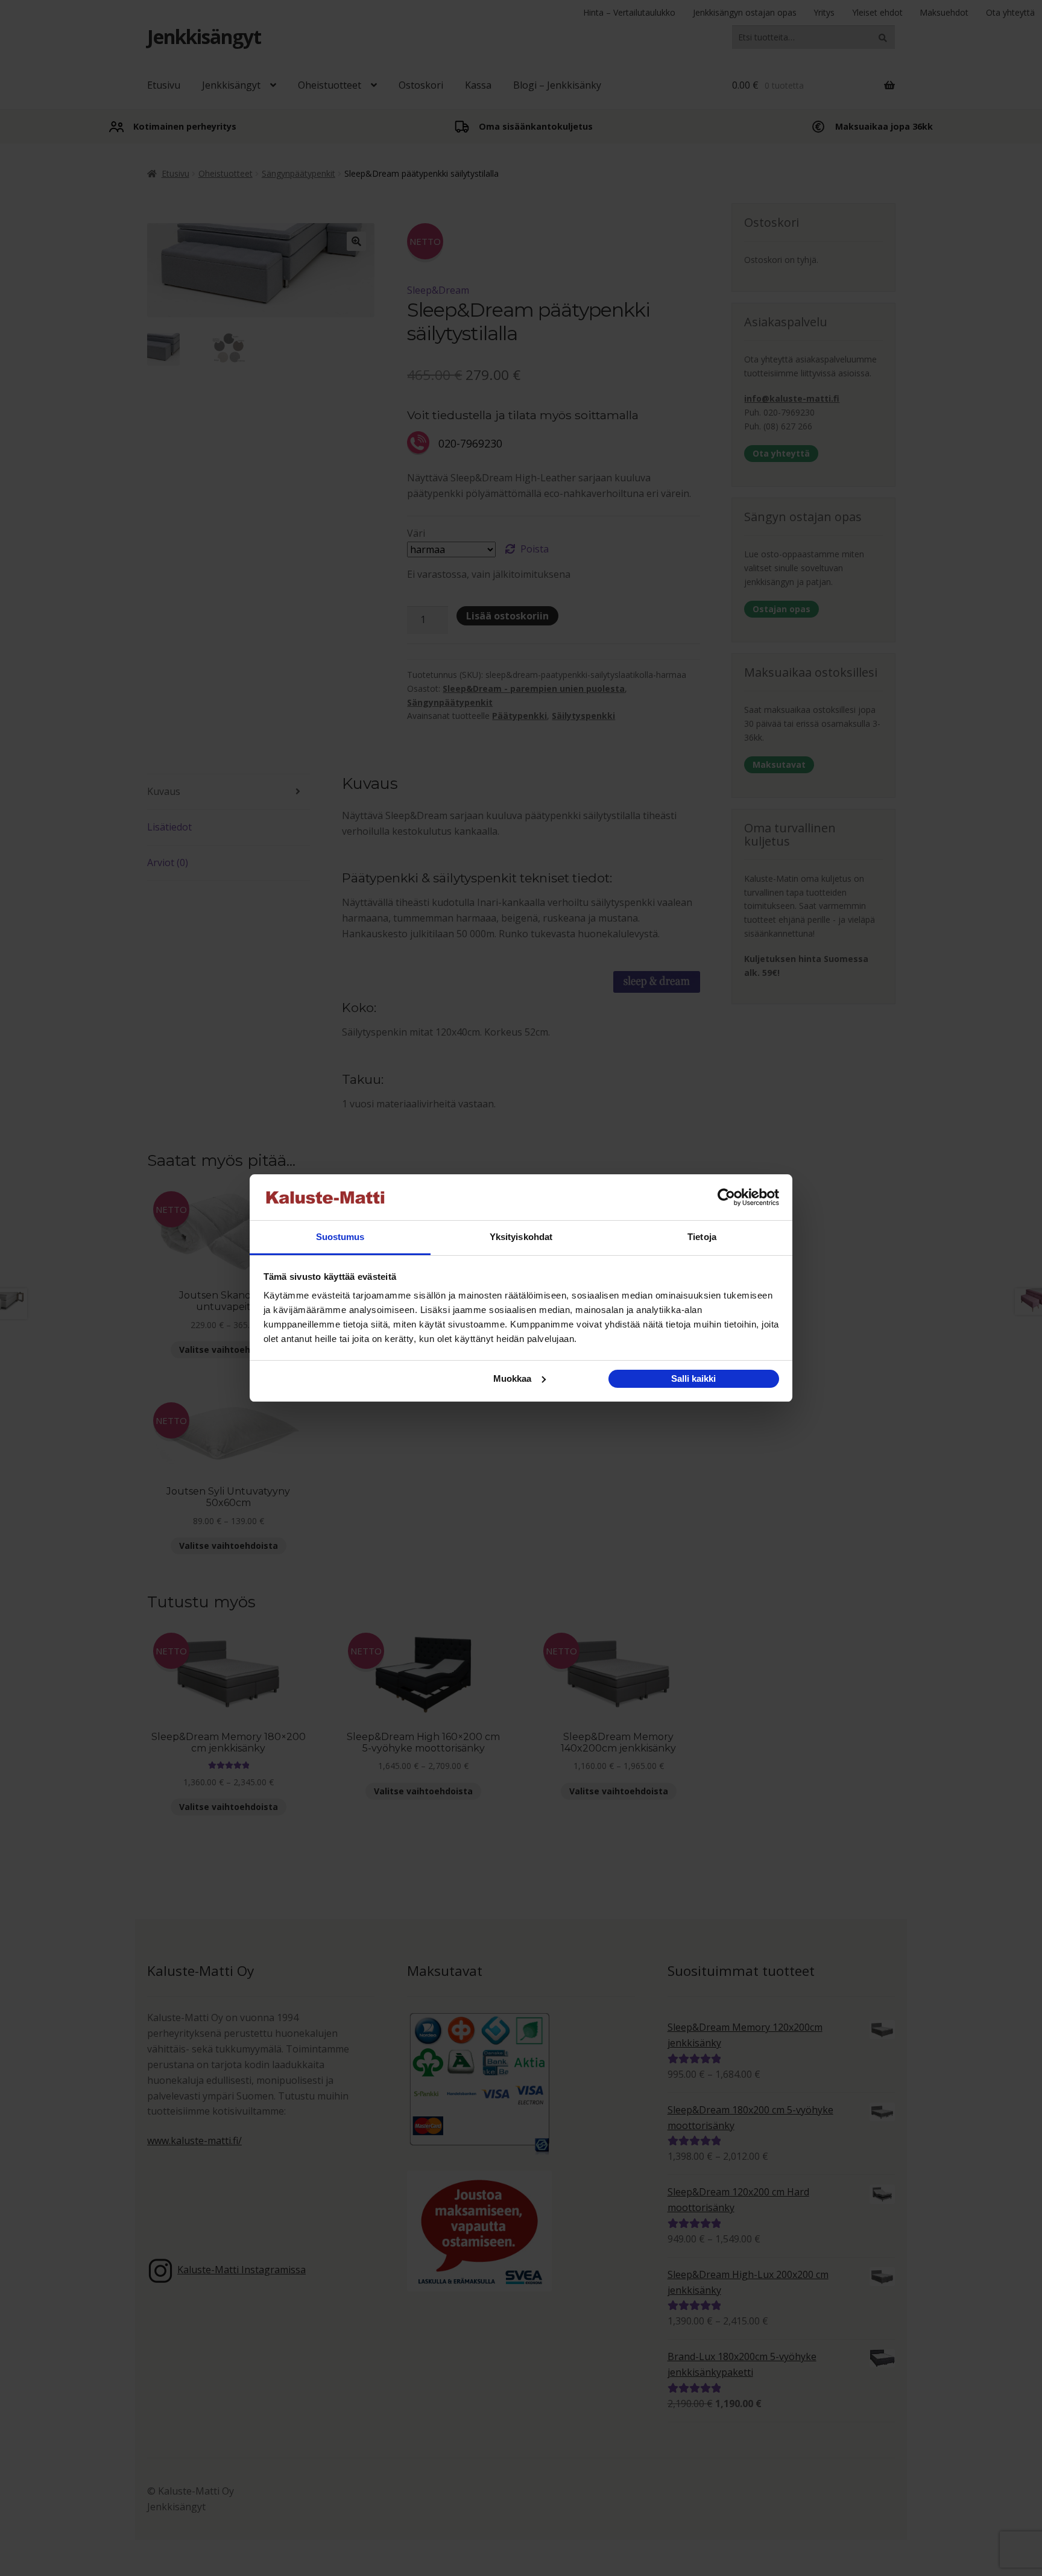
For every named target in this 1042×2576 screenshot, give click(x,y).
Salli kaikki (693, 1378)
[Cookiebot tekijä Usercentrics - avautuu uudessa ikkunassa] (726, 1197)
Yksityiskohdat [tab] (521, 1237)
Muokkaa (512, 1378)
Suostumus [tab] (340, 1237)
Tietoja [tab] (702, 1237)
